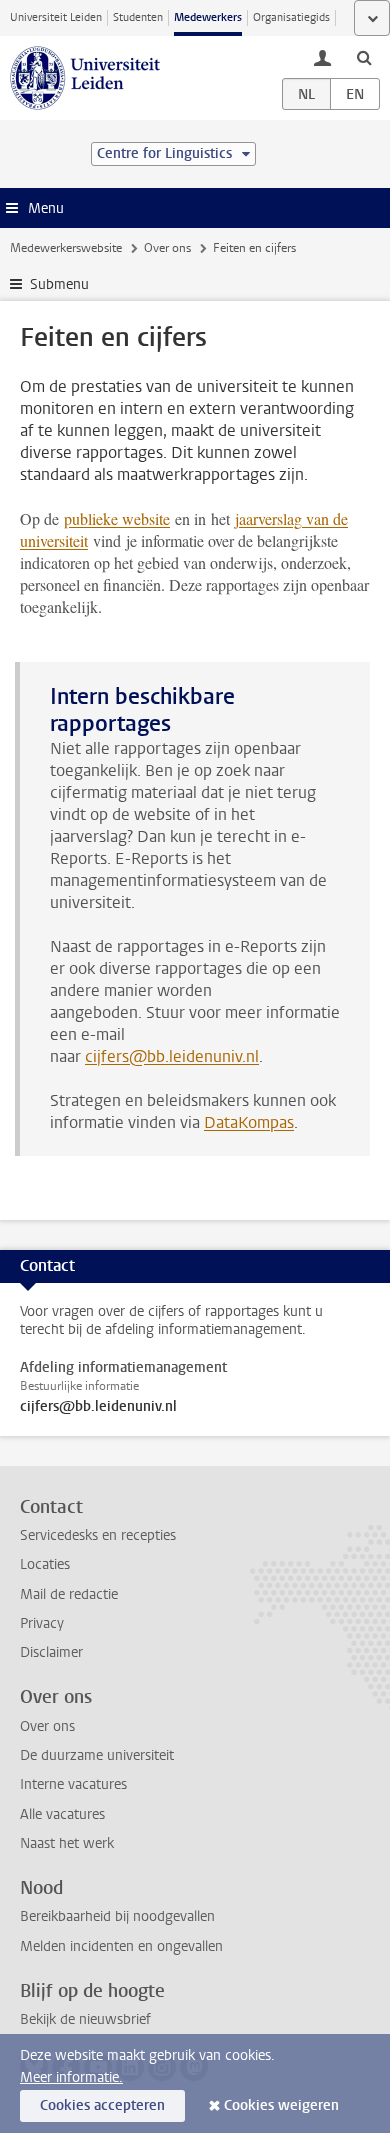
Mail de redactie (69, 1594)
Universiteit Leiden (56, 17)
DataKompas (249, 1122)
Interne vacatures (73, 1784)
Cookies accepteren (102, 2105)
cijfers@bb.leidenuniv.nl (172, 1056)
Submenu (59, 284)
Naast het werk (67, 1843)
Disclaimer (51, 1652)
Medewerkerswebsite (66, 248)
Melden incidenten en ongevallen (121, 1946)
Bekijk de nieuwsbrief (85, 2019)
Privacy (42, 1623)
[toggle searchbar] (364, 57)
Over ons (167, 248)
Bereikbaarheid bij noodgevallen (117, 1916)
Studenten (138, 17)
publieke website (117, 518)
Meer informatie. (71, 2077)
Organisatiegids (291, 17)
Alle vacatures (62, 1814)
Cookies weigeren (281, 2105)
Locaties (45, 1564)
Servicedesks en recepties (98, 1535)
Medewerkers (208, 17)
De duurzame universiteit (97, 1755)
